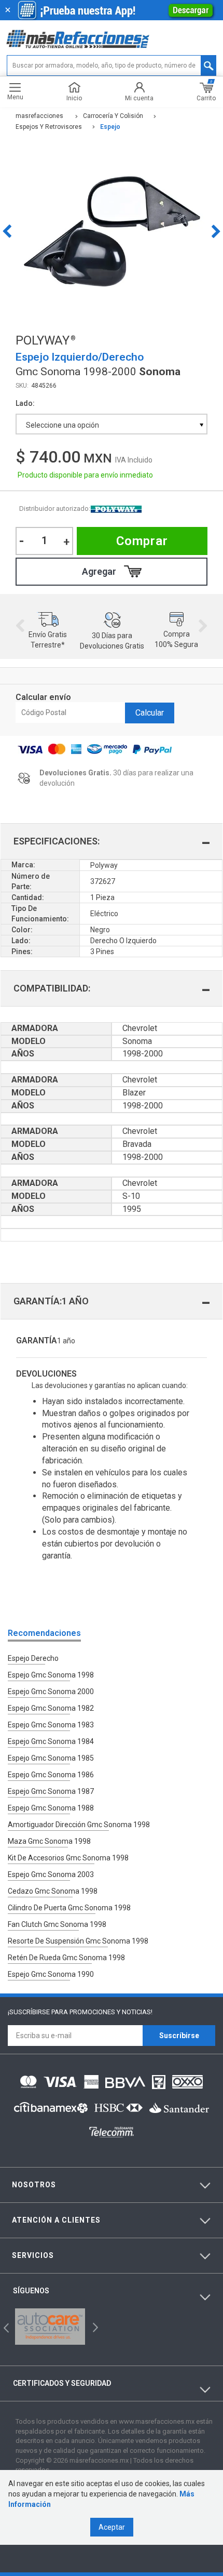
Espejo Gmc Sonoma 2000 (51, 1692)
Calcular (150, 713)
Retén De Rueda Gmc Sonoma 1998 (66, 1958)
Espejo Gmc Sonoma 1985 (51, 1758)
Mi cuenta (139, 98)
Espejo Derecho (33, 1658)
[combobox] (112, 424)
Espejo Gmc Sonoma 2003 (51, 1874)
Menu (15, 97)
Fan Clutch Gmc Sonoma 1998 (57, 1924)
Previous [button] (7, 231)
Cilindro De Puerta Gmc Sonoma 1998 (69, 1908)
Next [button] (216, 231)
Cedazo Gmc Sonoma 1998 (53, 1891)
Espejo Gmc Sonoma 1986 (51, 1775)
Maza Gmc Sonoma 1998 (49, 1841)
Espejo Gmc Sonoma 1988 (51, 1808)
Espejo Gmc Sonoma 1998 (51, 1675)
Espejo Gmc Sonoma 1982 (51, 1708)
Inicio (74, 98)
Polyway (116, 509)
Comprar (142, 541)
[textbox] (112, 65)
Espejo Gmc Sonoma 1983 (51, 1725)
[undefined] (112, 231)
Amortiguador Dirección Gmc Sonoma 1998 (79, 1825)
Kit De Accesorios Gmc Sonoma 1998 (68, 1858)
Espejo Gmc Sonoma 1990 (51, 1974)
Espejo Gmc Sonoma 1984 (51, 1741)
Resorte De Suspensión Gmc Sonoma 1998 (78, 1941)
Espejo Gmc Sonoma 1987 (51, 1791)
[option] (112, 231)
